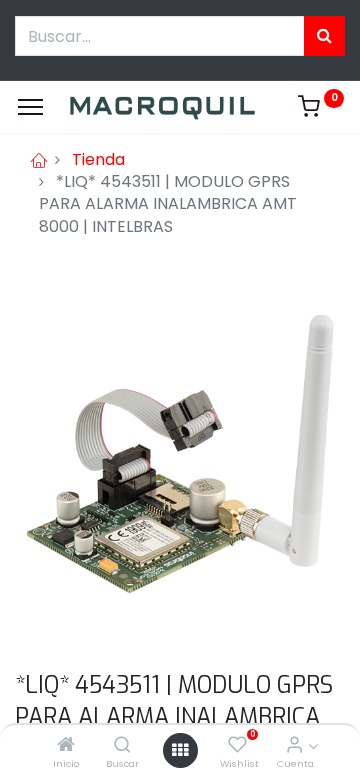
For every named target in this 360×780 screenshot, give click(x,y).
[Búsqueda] (324, 36)
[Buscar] (122, 745)
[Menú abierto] (180, 750)
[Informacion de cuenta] (294, 745)
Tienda (98, 159)
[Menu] (30, 107)
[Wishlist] (237, 745)
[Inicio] (66, 745)
